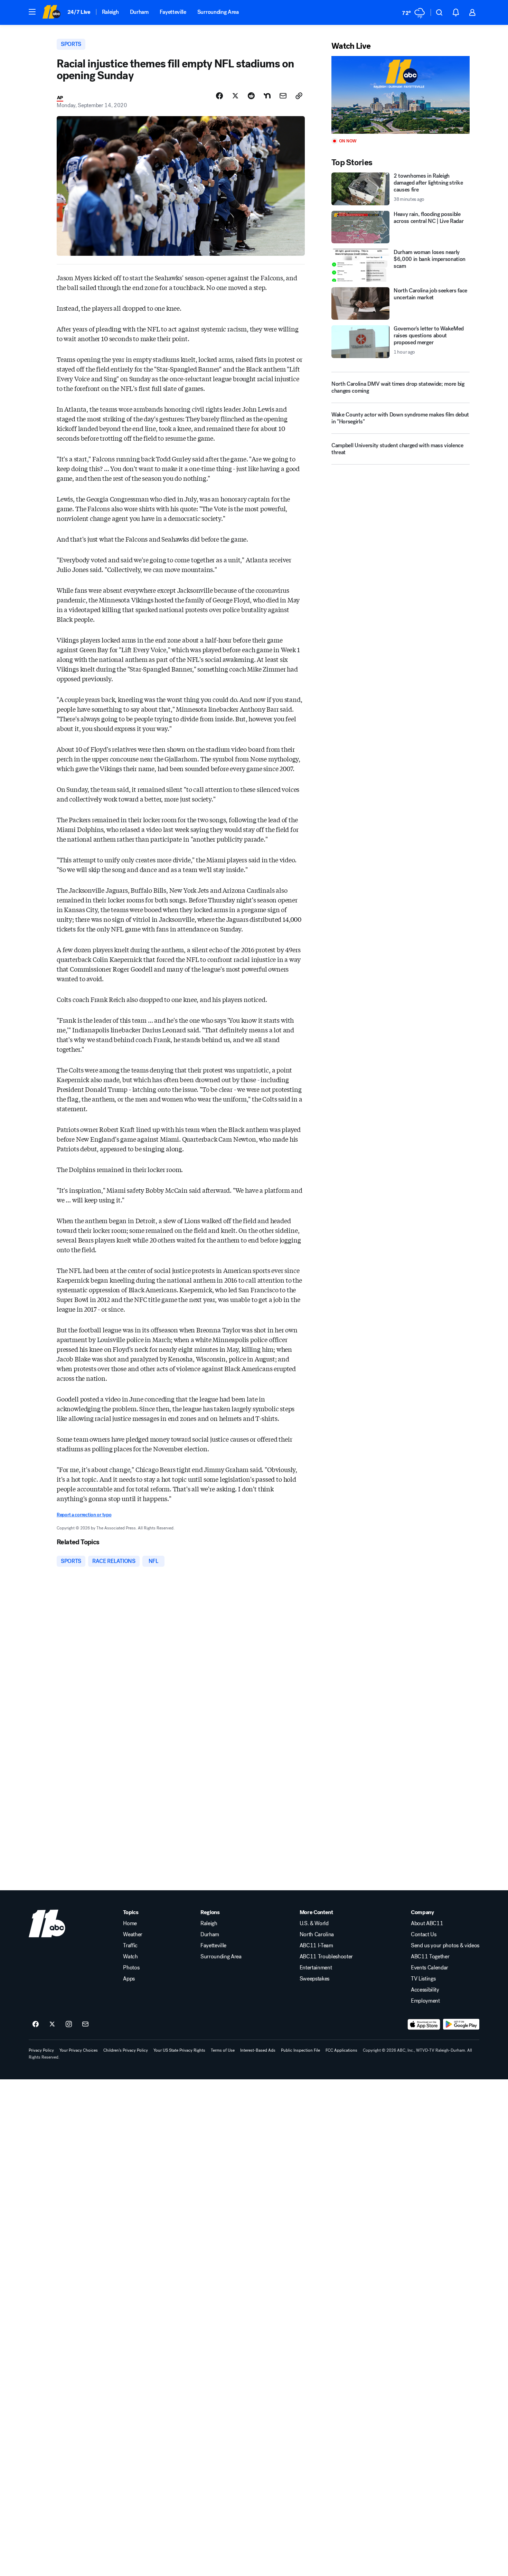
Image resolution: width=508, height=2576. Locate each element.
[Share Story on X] (235, 96)
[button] (32, 12)
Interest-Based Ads (258, 2050)
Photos (131, 1968)
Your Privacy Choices (79, 2050)
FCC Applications (341, 2050)
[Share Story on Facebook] (219, 96)
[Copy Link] (299, 96)
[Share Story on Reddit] (251, 96)
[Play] (401, 95)
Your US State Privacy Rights (179, 2050)
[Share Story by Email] (283, 96)
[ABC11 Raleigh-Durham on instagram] (69, 2024)
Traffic (130, 1946)
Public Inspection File (300, 2050)
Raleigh (110, 12)
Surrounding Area (218, 12)
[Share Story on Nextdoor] (267, 96)
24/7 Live (79, 12)
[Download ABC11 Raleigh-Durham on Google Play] (461, 2024)
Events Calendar (430, 1968)
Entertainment (316, 1968)
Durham (139, 12)
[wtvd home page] (47, 1923)
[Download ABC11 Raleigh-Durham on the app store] (424, 2024)
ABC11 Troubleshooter (326, 1957)
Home (130, 1923)
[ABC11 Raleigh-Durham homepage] (51, 12)
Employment (425, 2001)
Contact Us (424, 1935)
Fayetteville (173, 12)
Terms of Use (223, 2050)
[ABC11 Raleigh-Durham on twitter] (52, 2024)
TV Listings (423, 1979)
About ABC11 (427, 1923)
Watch (130, 1957)
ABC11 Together (430, 1957)
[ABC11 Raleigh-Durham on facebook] (36, 2024)
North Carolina (317, 1935)
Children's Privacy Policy (126, 2050)
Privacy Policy (41, 2050)
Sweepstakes (314, 1979)
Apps (129, 1979)
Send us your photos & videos (445, 1946)
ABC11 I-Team (316, 1946)
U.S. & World (314, 1923)
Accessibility (425, 1990)
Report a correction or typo (84, 1515)
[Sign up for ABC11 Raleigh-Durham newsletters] (85, 2024)
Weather (133, 1935)
